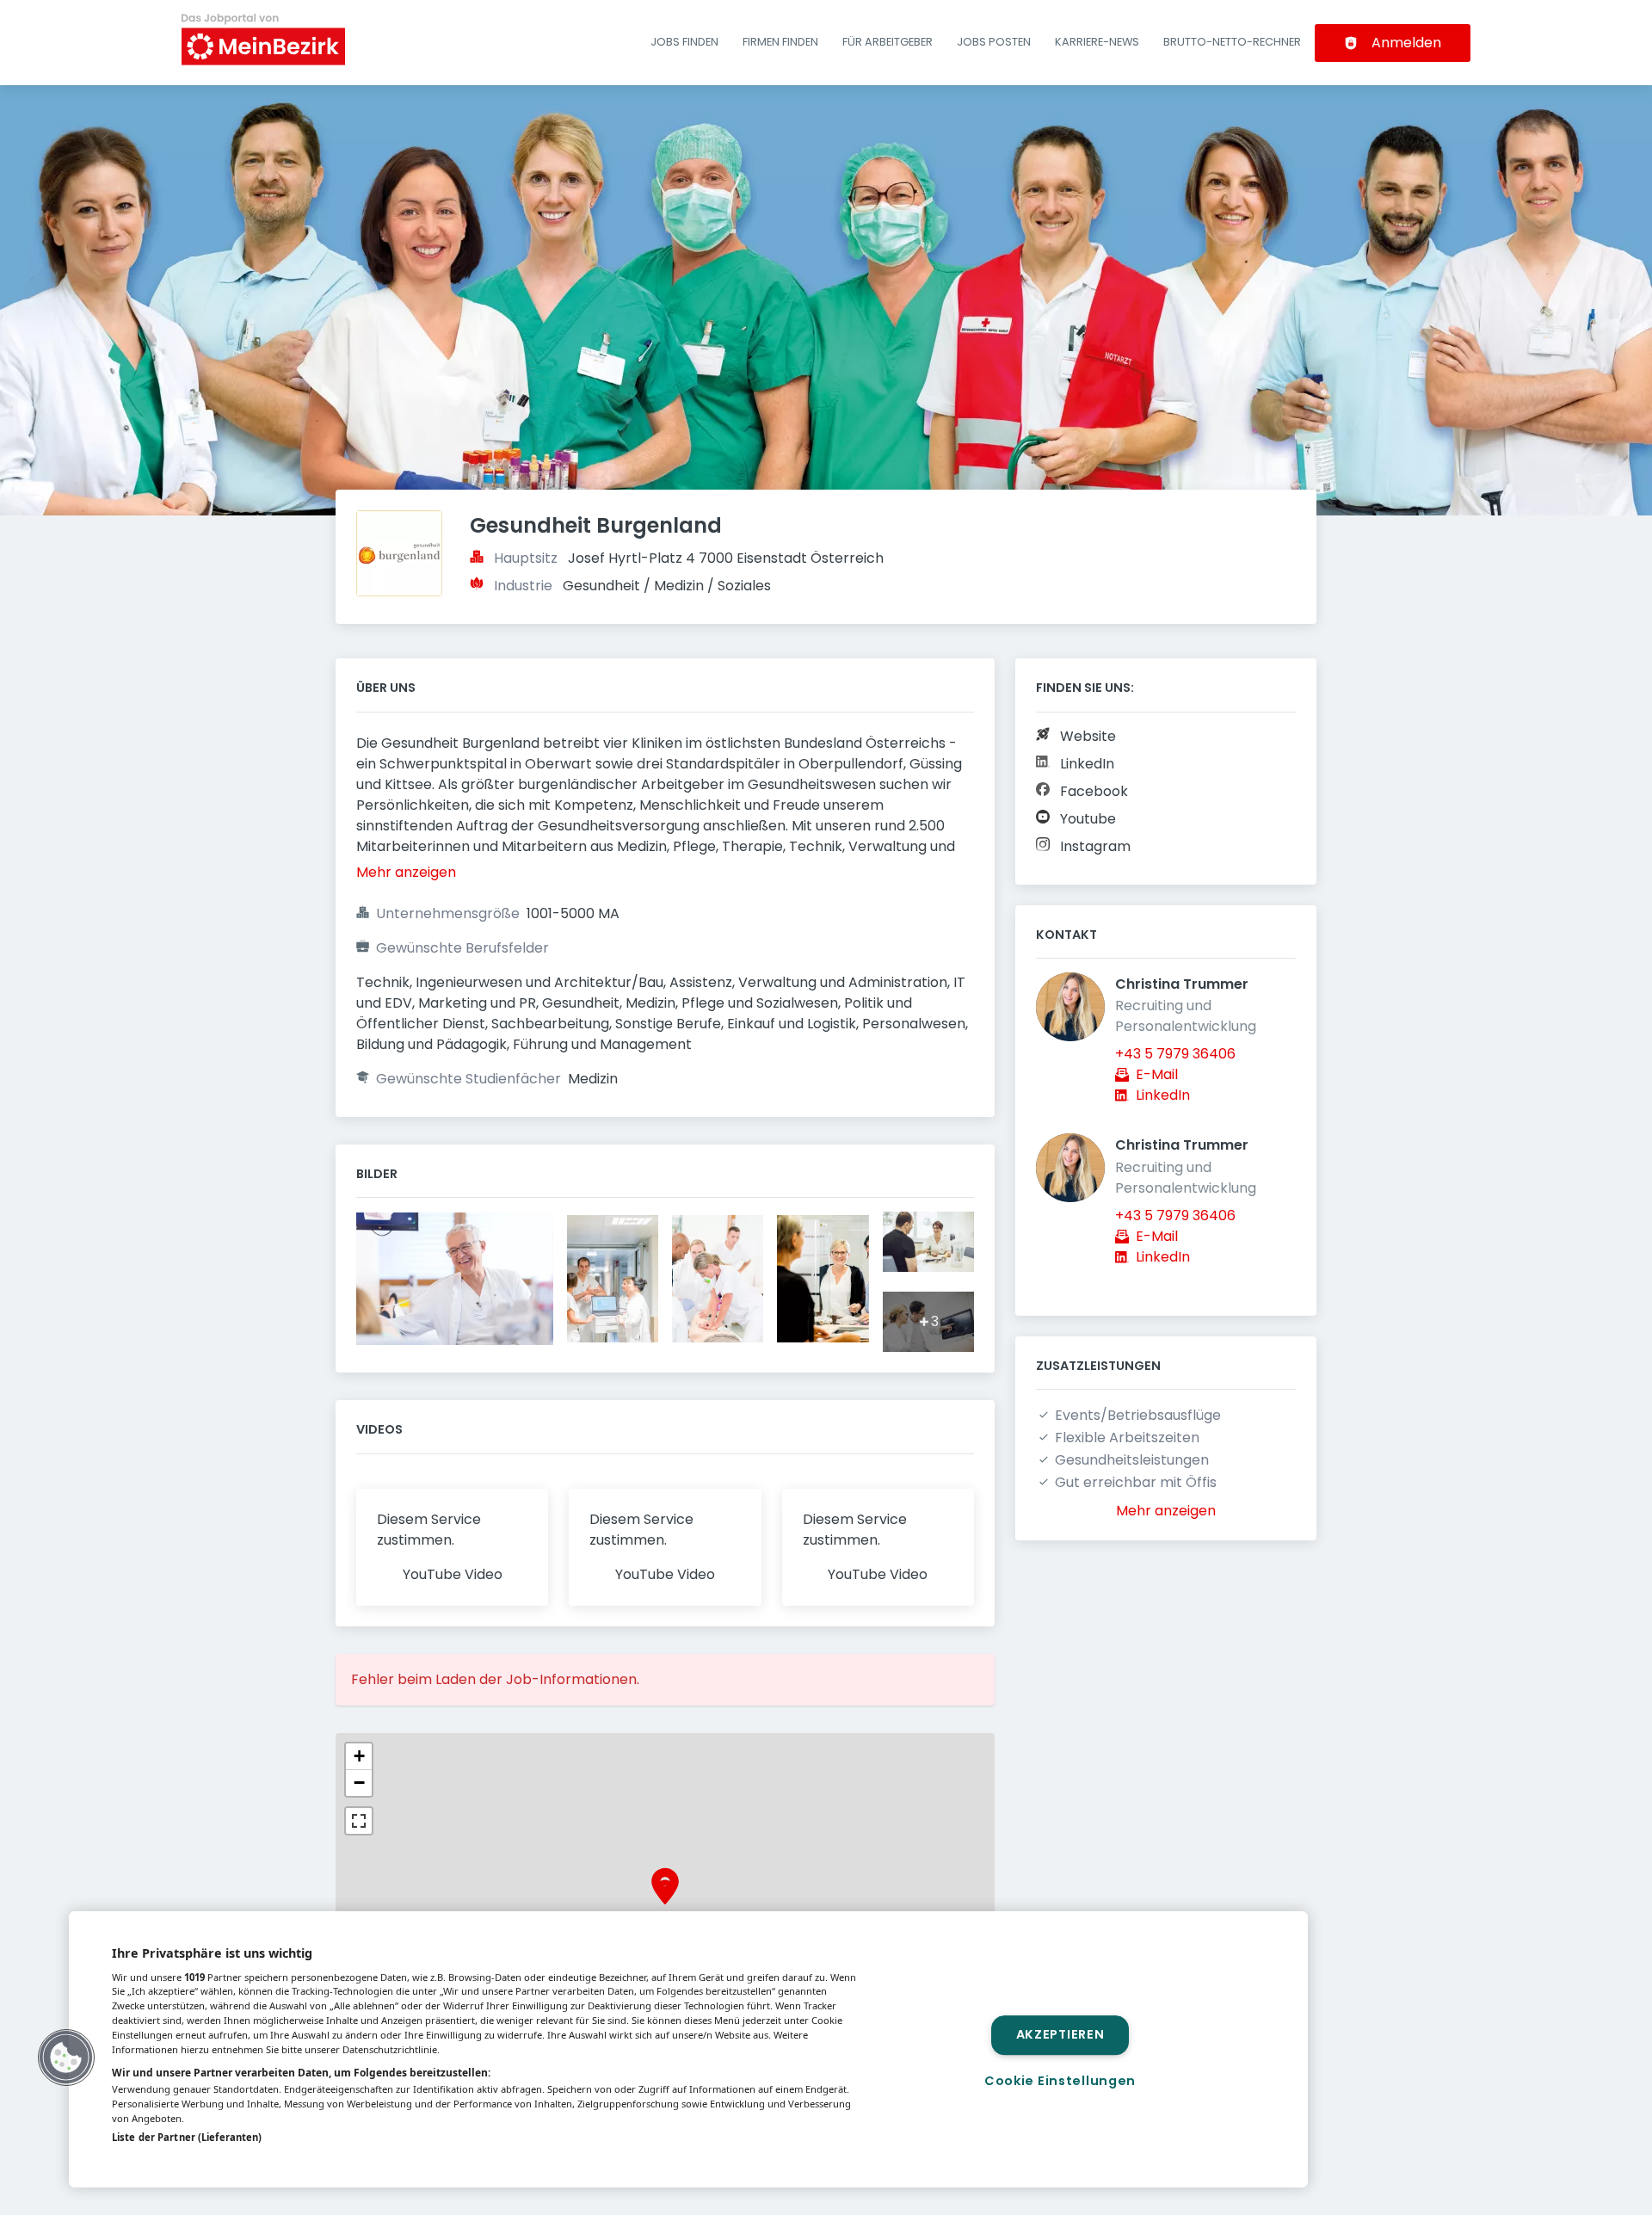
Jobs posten (994, 42)
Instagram (1095, 846)
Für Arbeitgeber (888, 42)
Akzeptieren (1060, 2035)
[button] (665, 1892)
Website (1088, 736)
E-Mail (1157, 1074)
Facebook (1094, 791)
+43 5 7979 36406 (1175, 1054)
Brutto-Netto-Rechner (1232, 42)
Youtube (1088, 819)
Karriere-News (1097, 42)
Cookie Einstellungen (1060, 2081)
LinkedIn (1087, 764)
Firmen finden (780, 42)
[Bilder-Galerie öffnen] (455, 1281)
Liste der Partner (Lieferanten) (187, 2137)
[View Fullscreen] (359, 1821)
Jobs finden (684, 42)
